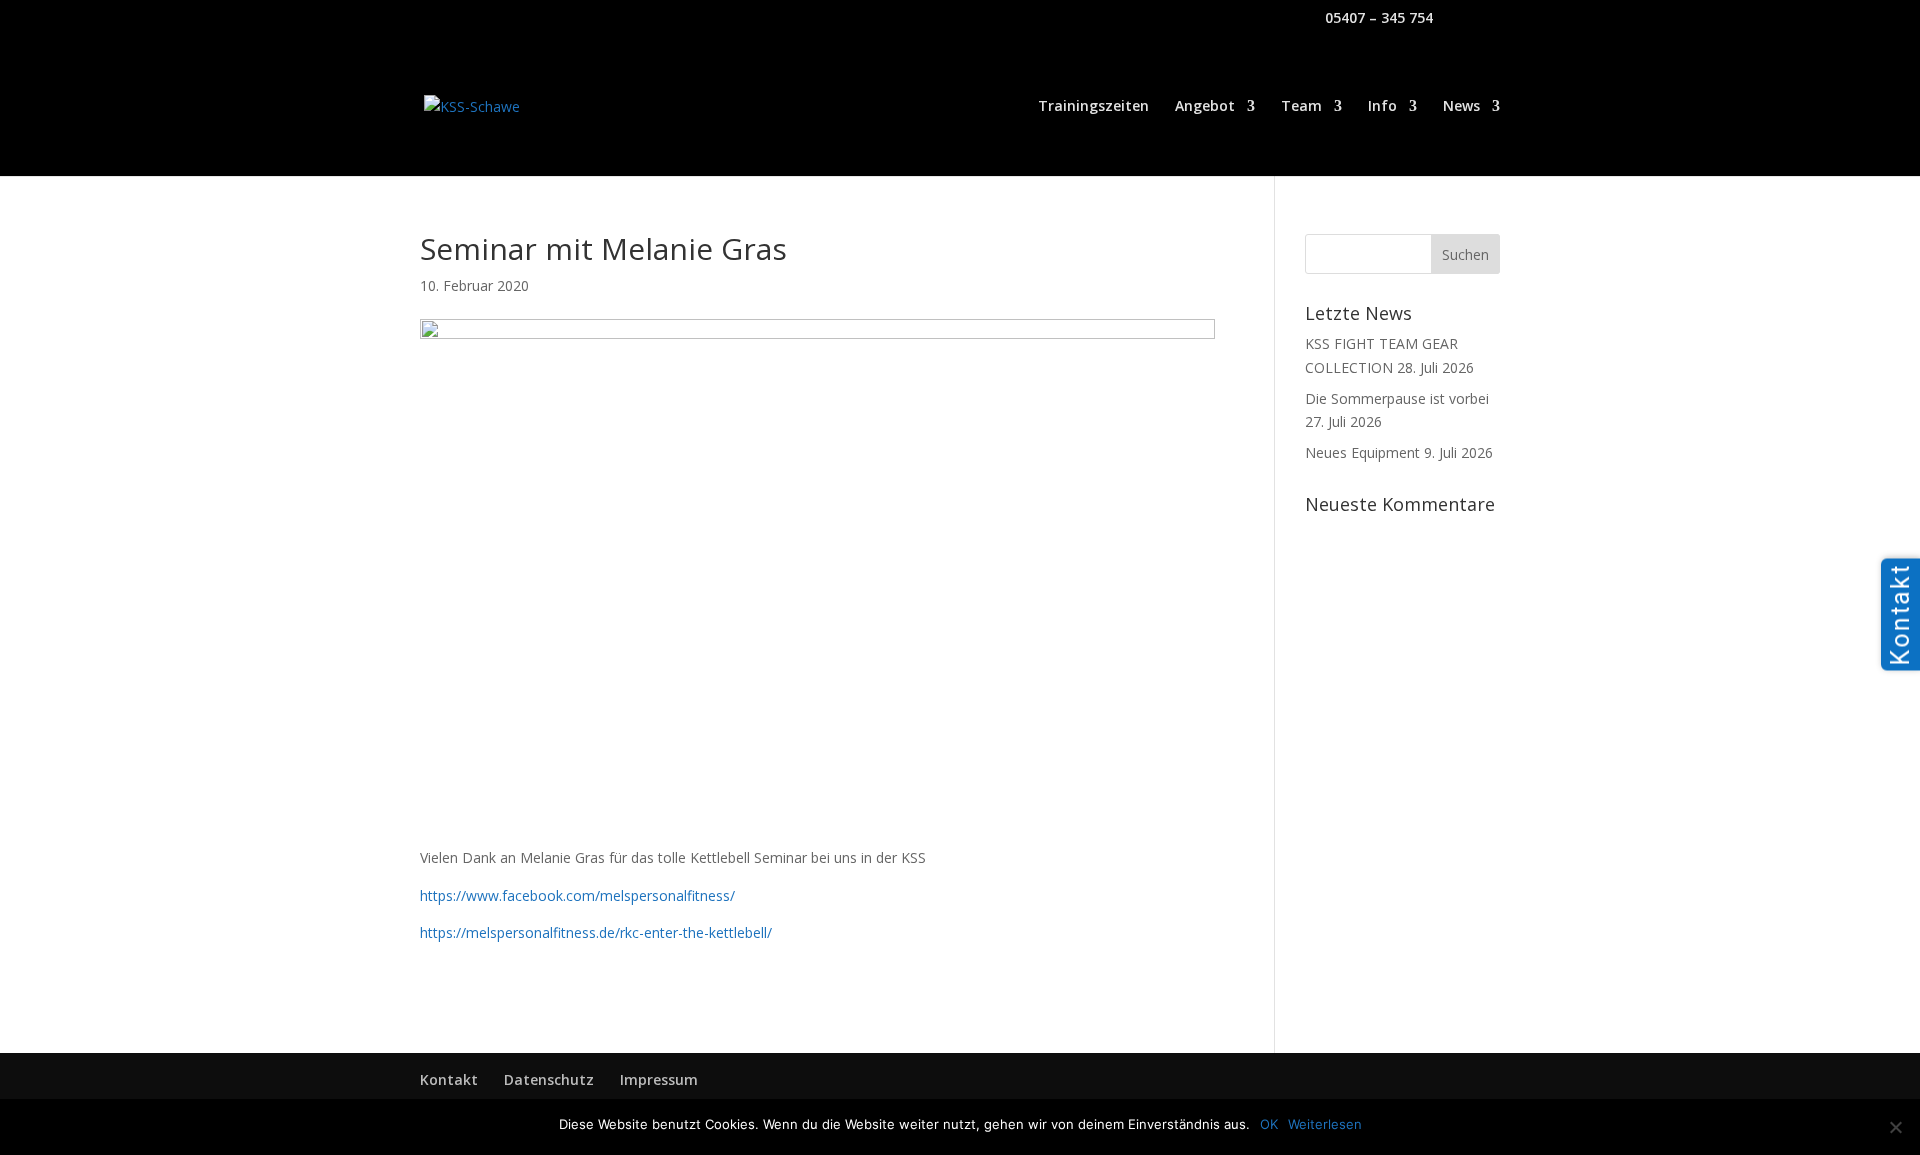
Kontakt (449, 1079)
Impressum (659, 1079)
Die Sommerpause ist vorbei (1397, 398)
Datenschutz (549, 1079)
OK (1269, 1124)
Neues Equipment (1362, 452)
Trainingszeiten (1093, 107)
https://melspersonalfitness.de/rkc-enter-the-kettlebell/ (596, 932)
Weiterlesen (1325, 1124)
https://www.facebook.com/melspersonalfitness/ (577, 895)
